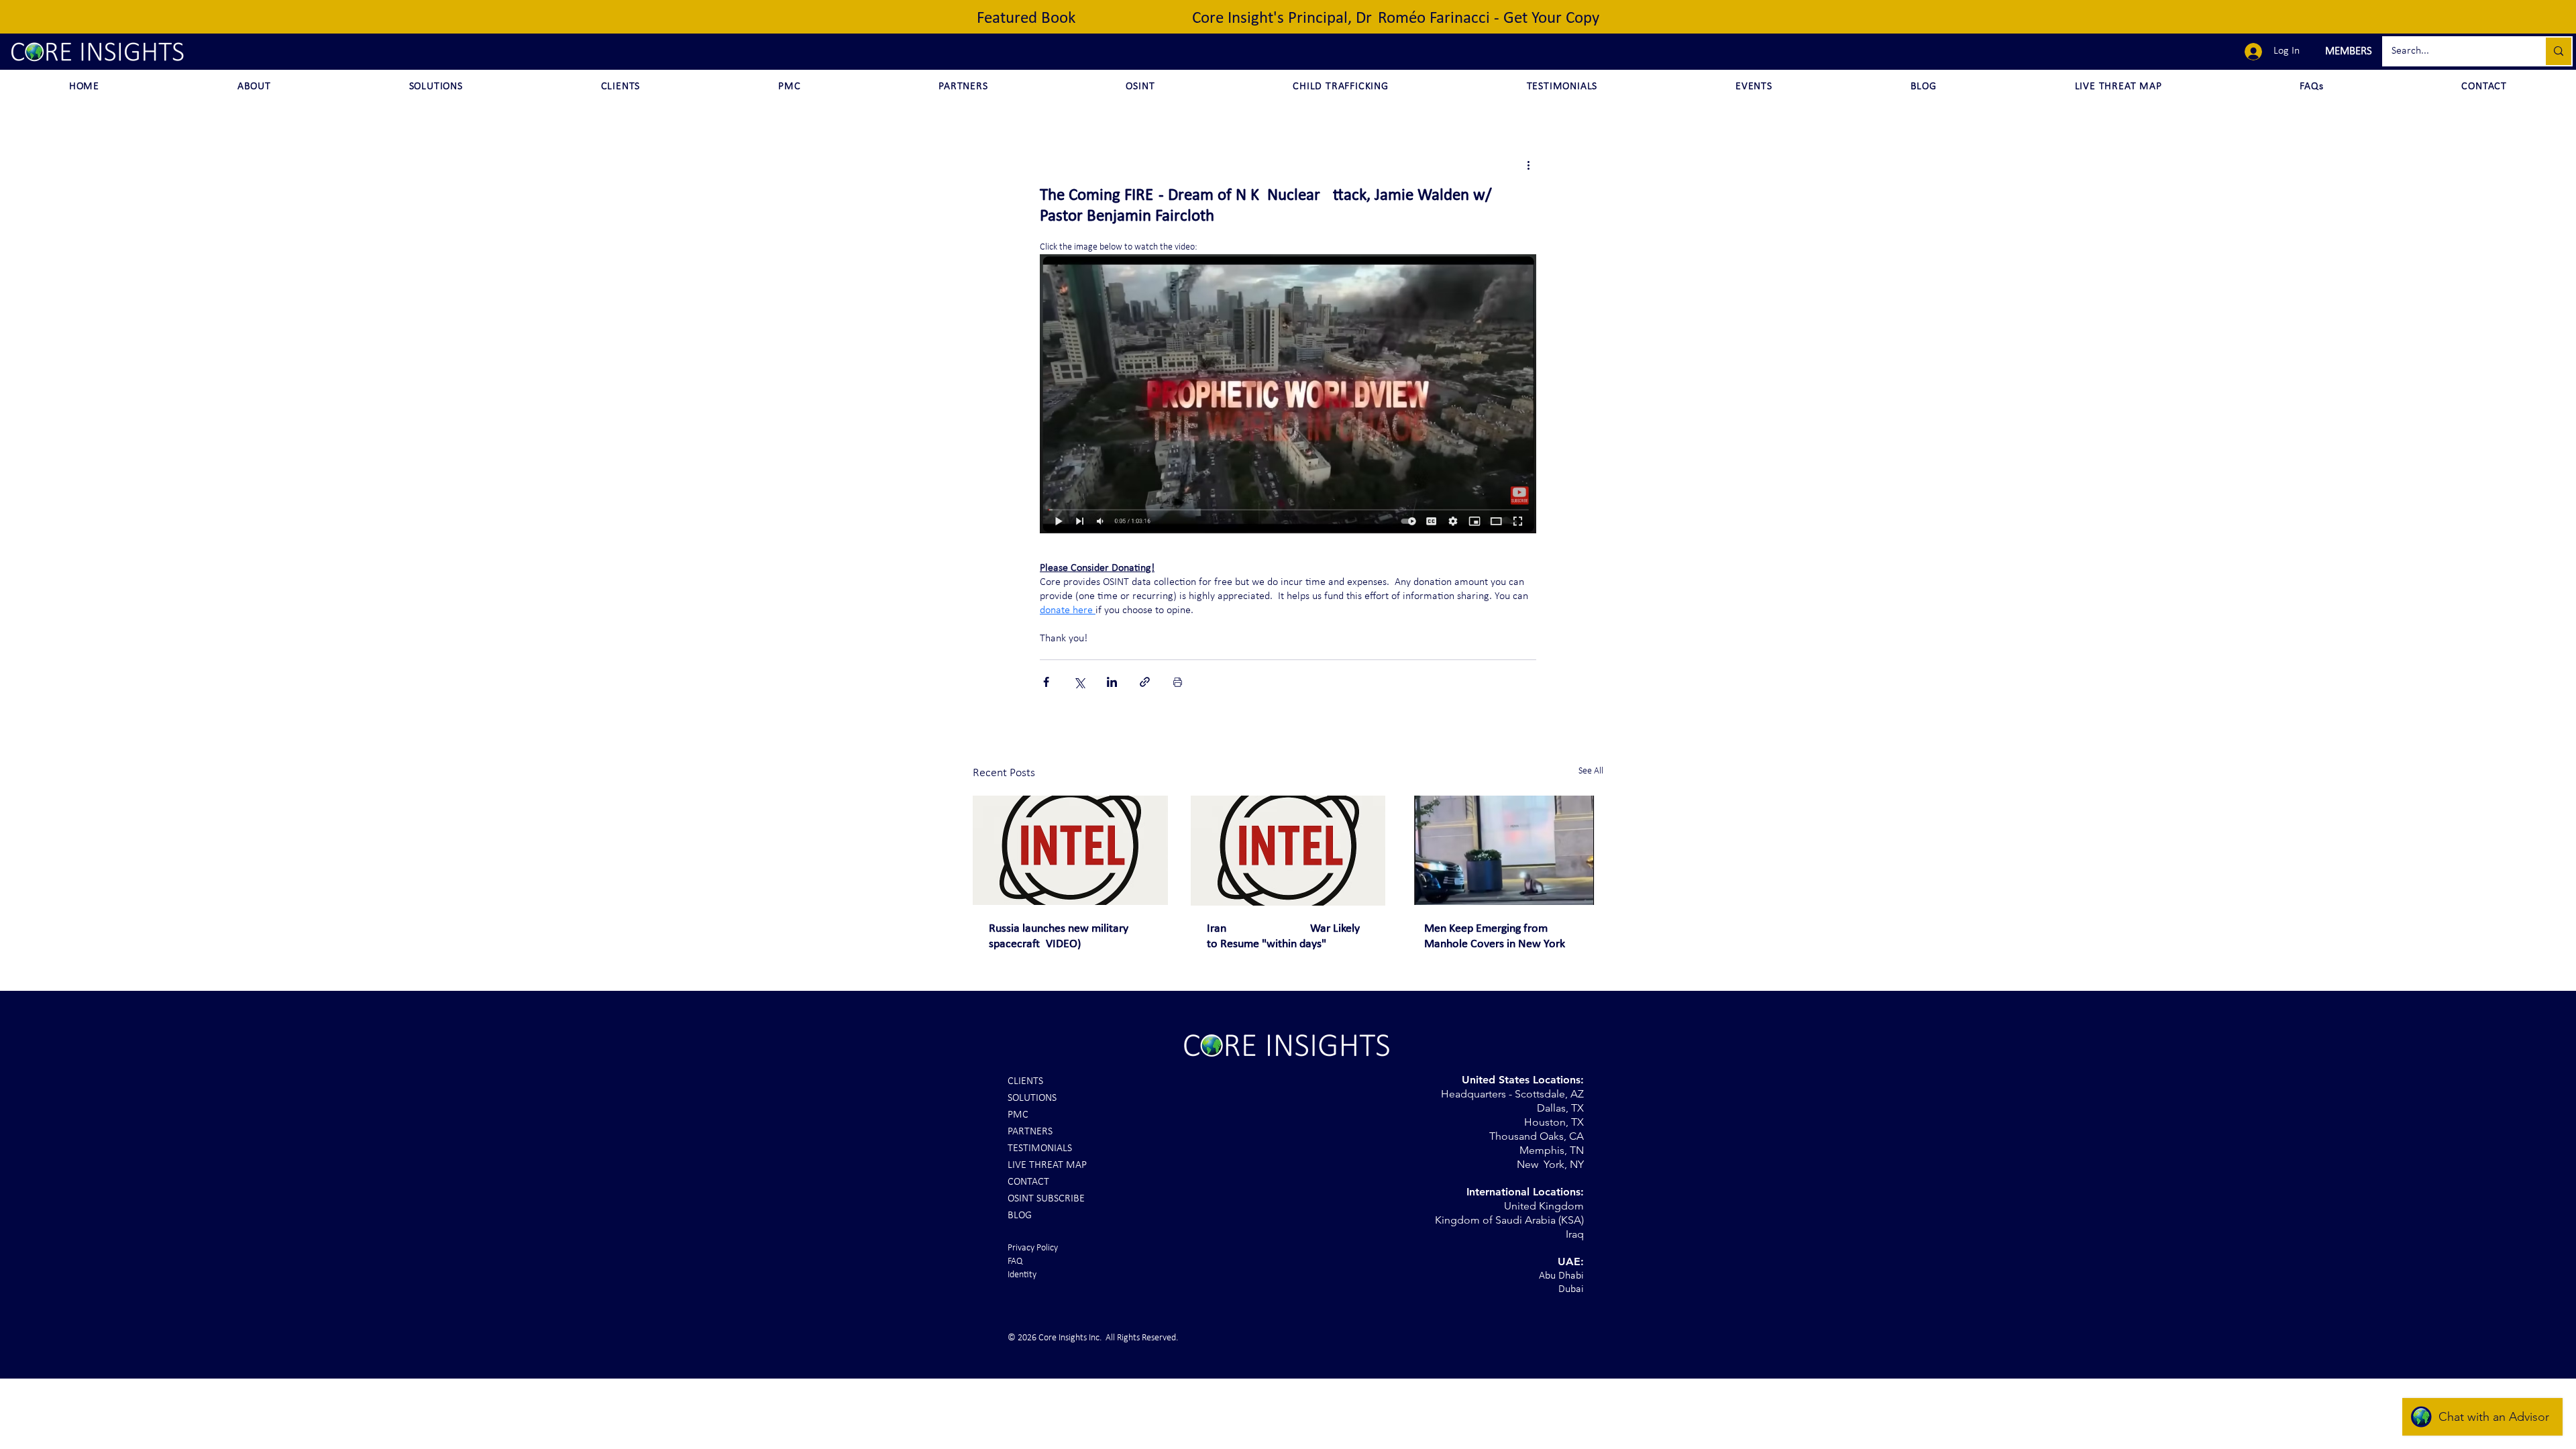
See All (1591, 771)
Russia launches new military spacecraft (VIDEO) (1059, 936)
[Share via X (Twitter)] (1079, 682)
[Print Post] (1178, 682)
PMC (1018, 1115)
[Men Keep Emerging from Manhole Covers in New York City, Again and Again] (1506, 850)
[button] (2347, 52)
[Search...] (2558, 51)
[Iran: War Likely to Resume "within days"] (1288, 851)
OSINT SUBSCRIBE (1046, 1199)
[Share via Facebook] (1046, 682)
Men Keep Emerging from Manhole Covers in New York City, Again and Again (1495, 937)
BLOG (1020, 1216)
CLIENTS (1025, 1081)
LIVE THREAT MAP (1047, 1165)
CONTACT (1028, 1182)
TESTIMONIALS (1040, 1148)
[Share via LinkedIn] (1112, 682)
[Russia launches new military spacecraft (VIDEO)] (1070, 850)
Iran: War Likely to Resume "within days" (1283, 936)
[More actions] (1528, 165)
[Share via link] (1145, 682)
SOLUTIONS (1032, 1098)
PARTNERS (1030, 1132)
